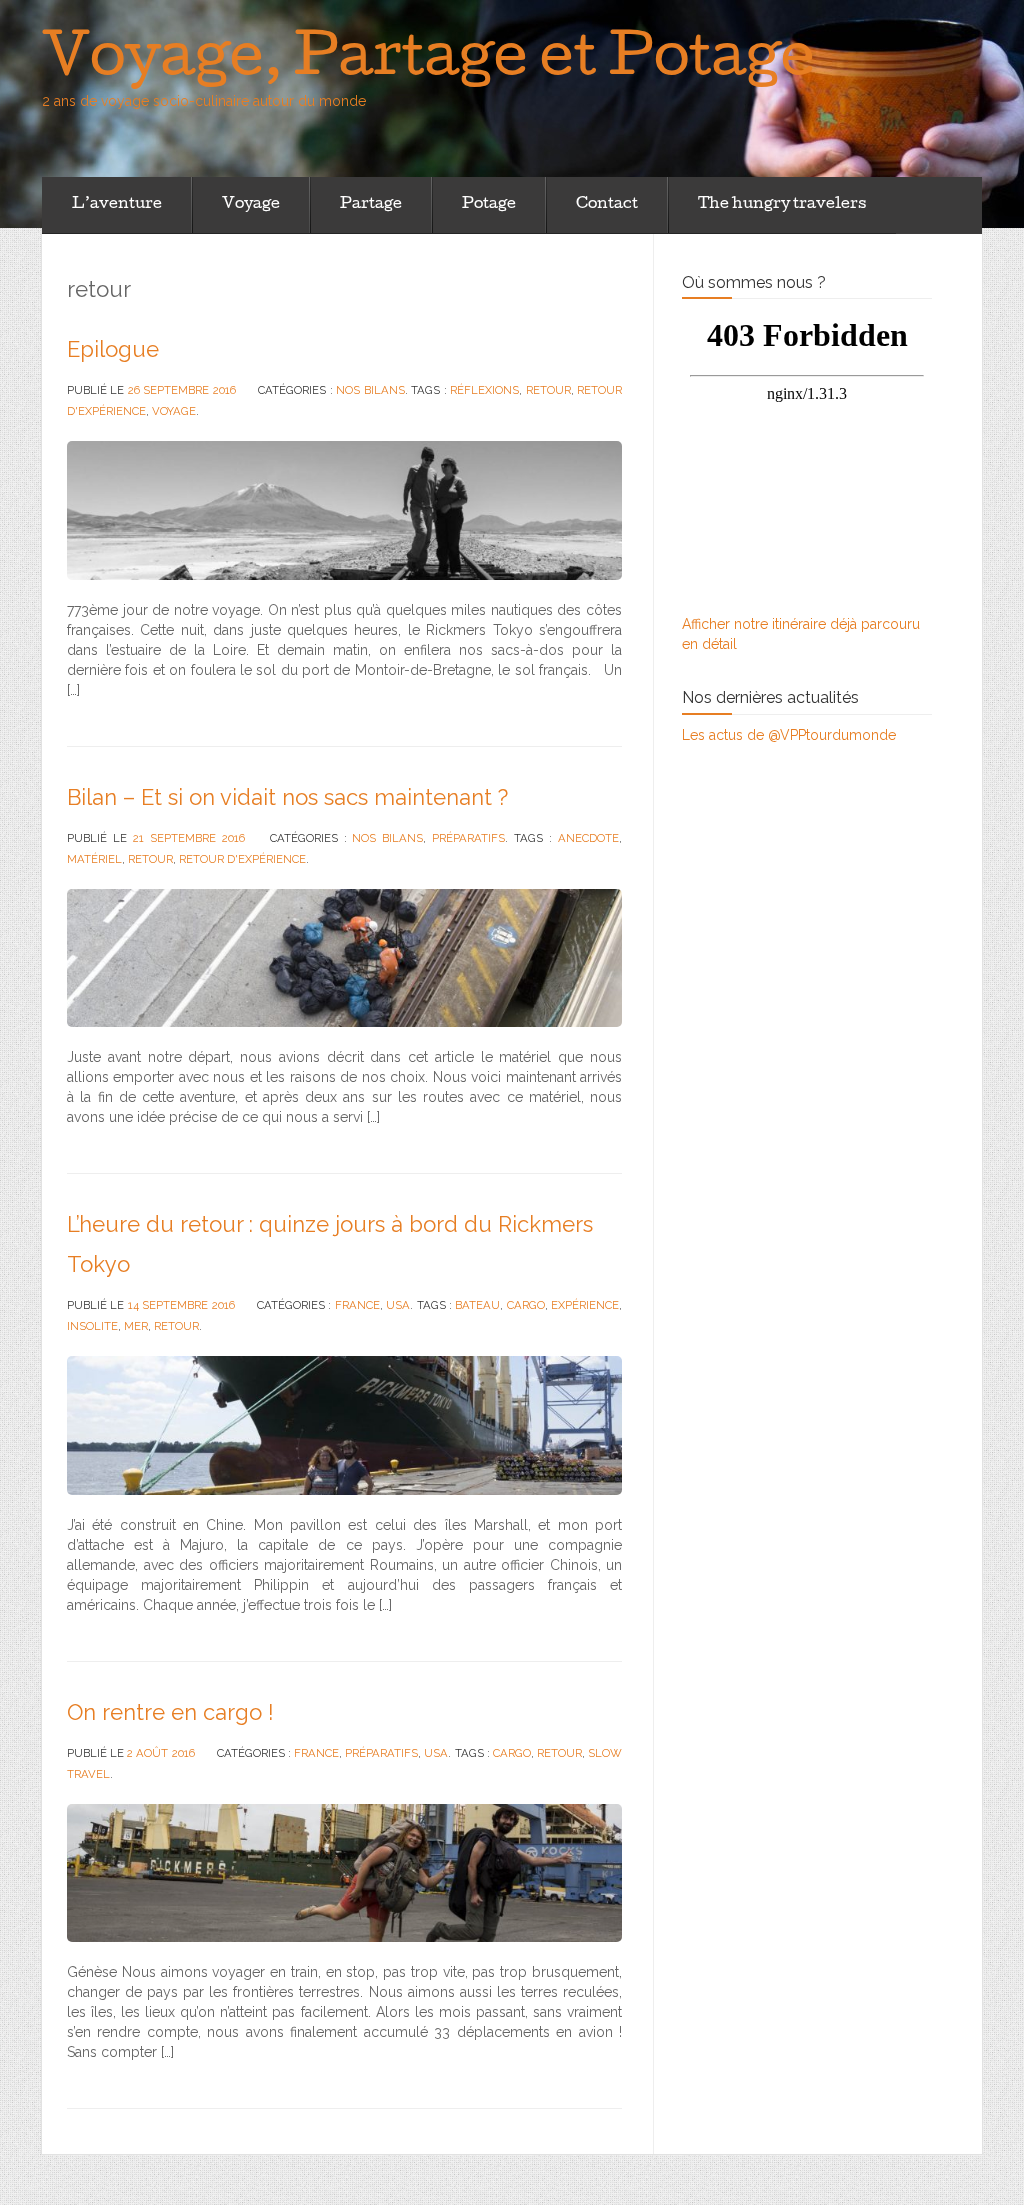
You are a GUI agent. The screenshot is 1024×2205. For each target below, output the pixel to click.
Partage (371, 205)
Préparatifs (468, 838)
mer (136, 1326)
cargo (526, 1305)
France (357, 1305)
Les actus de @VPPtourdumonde (789, 735)
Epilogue (113, 349)
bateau (477, 1305)
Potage (489, 205)
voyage (174, 411)
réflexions (484, 390)
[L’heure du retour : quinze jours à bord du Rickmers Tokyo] (344, 1424)
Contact (607, 205)
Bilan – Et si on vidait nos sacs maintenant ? (287, 797)
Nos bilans (370, 390)
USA (398, 1305)
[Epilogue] (344, 509)
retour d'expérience (242, 859)
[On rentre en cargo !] (344, 1872)
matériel (94, 859)
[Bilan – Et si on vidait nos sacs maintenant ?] (344, 956)
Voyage (251, 205)
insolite (92, 1326)
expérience (585, 1305)
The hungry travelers (782, 205)
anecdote (588, 838)
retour (548, 390)
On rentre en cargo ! (170, 1712)
